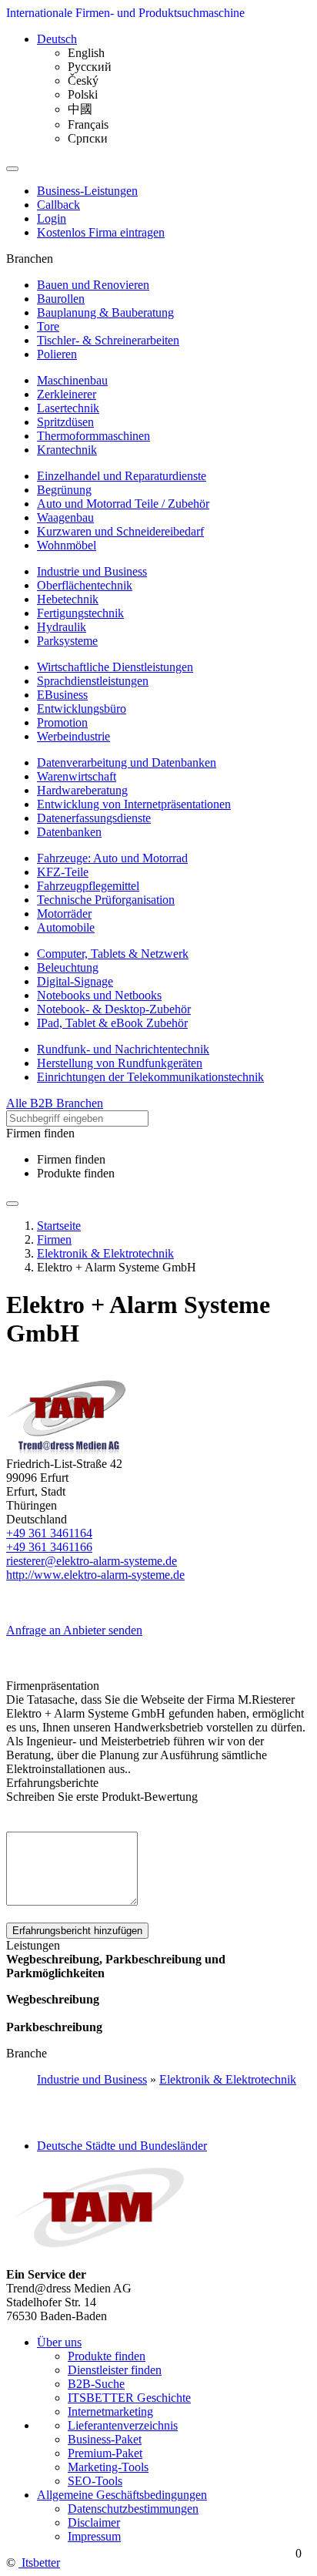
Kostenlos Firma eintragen (101, 232)
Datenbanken (69, 832)
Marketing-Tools (108, 2467)
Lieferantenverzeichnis (123, 2425)
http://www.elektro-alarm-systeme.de (95, 1575)
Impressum (94, 2536)
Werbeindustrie (73, 736)
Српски (88, 138)
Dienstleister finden (115, 2370)
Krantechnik (67, 450)
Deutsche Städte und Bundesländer (122, 2146)
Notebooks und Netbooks (99, 995)
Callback (58, 205)
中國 (80, 109)
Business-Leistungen (87, 191)
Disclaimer (94, 2522)
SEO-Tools (95, 2481)
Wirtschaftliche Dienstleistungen (115, 667)
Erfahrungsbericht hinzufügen (77, 1931)
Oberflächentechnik (85, 585)
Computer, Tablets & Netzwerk (113, 954)
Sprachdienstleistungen (93, 681)
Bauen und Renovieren (93, 285)
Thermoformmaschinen (93, 436)
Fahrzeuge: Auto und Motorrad (112, 858)
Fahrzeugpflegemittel (88, 886)
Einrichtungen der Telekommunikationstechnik (150, 1077)
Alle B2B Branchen (55, 1103)
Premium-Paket (105, 2453)
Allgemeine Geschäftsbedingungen (122, 2495)
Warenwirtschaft (77, 776)
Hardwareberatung (82, 790)
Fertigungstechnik (80, 613)
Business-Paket (105, 2439)
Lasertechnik (68, 408)
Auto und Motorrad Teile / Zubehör (123, 504)
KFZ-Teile (63, 872)
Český (83, 81)
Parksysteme (67, 641)
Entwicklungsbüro (82, 709)
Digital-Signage (75, 981)
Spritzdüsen (65, 422)
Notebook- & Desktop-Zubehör (114, 1009)
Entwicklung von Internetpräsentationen (134, 804)
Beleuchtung (68, 967)
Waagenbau (65, 517)
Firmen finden (71, 1159)
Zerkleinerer (67, 394)
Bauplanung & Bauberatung (105, 312)
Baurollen (61, 299)
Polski (83, 94)
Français (88, 124)
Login (52, 218)
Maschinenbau (72, 380)
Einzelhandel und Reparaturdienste (122, 476)
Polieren (57, 354)
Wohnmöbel (67, 545)
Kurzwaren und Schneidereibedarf (120, 531)
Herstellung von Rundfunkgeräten (120, 1063)
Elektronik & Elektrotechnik (228, 2079)
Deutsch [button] (57, 39)
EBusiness (62, 695)
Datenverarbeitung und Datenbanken (127, 762)
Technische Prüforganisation (106, 900)
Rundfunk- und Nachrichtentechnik (123, 1049)
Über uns (59, 2342)
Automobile (66, 927)
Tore (48, 326)
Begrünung (64, 490)
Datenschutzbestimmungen (133, 2509)
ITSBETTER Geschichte (129, 2398)
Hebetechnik (68, 599)
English (86, 53)
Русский (90, 67)
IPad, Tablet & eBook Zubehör (112, 1023)
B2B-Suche (96, 2384)
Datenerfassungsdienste (94, 818)
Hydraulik (62, 627)
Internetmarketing (110, 2411)
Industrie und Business (92, 571)
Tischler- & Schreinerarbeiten (108, 340)
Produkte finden (76, 1173)
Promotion (62, 722)
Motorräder (64, 914)
